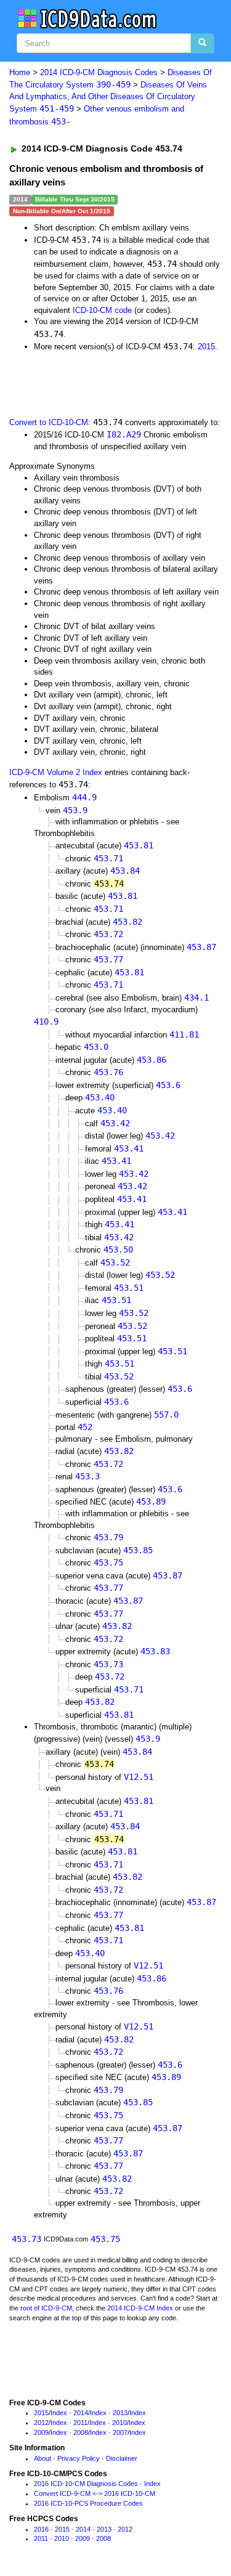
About (43, 2458)
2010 (120, 2423)
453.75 (108, 1562)
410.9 (46, 1022)
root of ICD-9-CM (46, 2308)
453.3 (87, 1476)
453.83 (155, 1651)
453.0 (96, 1047)
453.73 (108, 1664)
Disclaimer (122, 2458)
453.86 (152, 1060)
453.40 (100, 1097)
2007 (120, 2432)
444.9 (84, 797)
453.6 (168, 1085)
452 (85, 1427)
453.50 (118, 1249)
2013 (120, 2413)
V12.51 (139, 1777)
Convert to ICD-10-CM (49, 422)
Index (59, 2413)
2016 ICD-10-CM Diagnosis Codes (86, 2484)
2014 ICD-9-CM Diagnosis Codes (99, 72)
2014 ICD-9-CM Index (140, 2308)
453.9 (75, 810)
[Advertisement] (99, 383)
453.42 (115, 1123)
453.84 (125, 871)
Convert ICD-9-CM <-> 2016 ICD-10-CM (95, 2493)
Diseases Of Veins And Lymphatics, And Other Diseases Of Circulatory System (108, 97)
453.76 (108, 1072)
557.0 (166, 1415)
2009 (41, 2432)
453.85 (138, 1550)
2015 (206, 347)
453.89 (151, 1501)
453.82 (128, 922)
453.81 (139, 845)
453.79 (108, 1537)
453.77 (108, 959)
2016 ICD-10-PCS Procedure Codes (88, 2503)
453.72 (108, 934)
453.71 (108, 858)
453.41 (129, 1148)
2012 (41, 2423)
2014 (81, 2413)
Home (20, 72)
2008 (81, 2432)
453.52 (115, 1262)
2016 (41, 2529)
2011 (80, 2423)
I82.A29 (124, 434)
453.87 (201, 947)
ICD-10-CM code (102, 310)
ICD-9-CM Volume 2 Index (56, 772)
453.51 (129, 1288)
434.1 (197, 997)
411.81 (184, 1034)
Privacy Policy (79, 2458)
